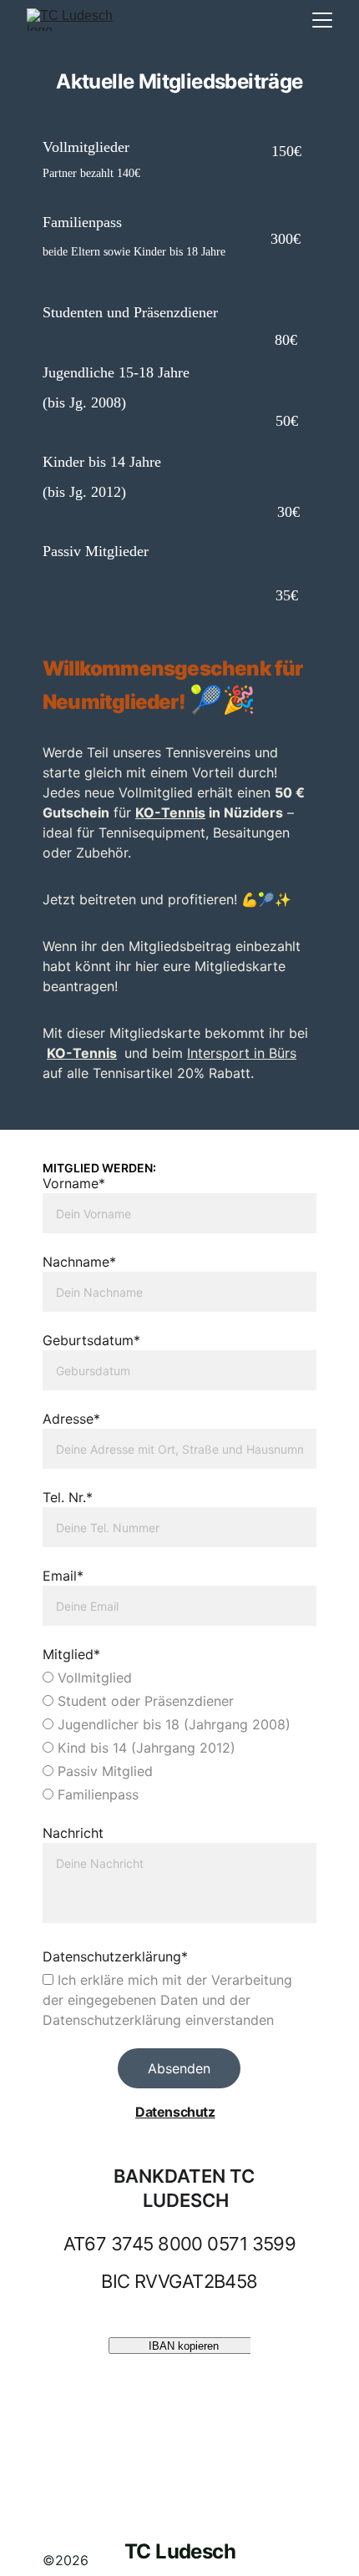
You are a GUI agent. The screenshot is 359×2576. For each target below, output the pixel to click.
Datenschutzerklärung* (115, 1956)
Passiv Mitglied (103, 1771)
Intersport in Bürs (242, 1053)
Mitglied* (71, 1654)
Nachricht (73, 1833)
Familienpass (96, 1794)
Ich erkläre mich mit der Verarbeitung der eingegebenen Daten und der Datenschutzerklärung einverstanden (167, 2000)
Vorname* (74, 1183)
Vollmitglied (93, 1678)
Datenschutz (175, 2112)
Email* (63, 1576)
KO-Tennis (170, 812)
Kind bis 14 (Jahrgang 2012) (144, 1748)
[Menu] (322, 20)
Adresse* (71, 1419)
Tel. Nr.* (68, 1497)
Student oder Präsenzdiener (144, 1701)
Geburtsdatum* (91, 1340)
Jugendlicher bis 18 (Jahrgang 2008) (172, 1724)
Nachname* (79, 1262)
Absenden (179, 2068)
